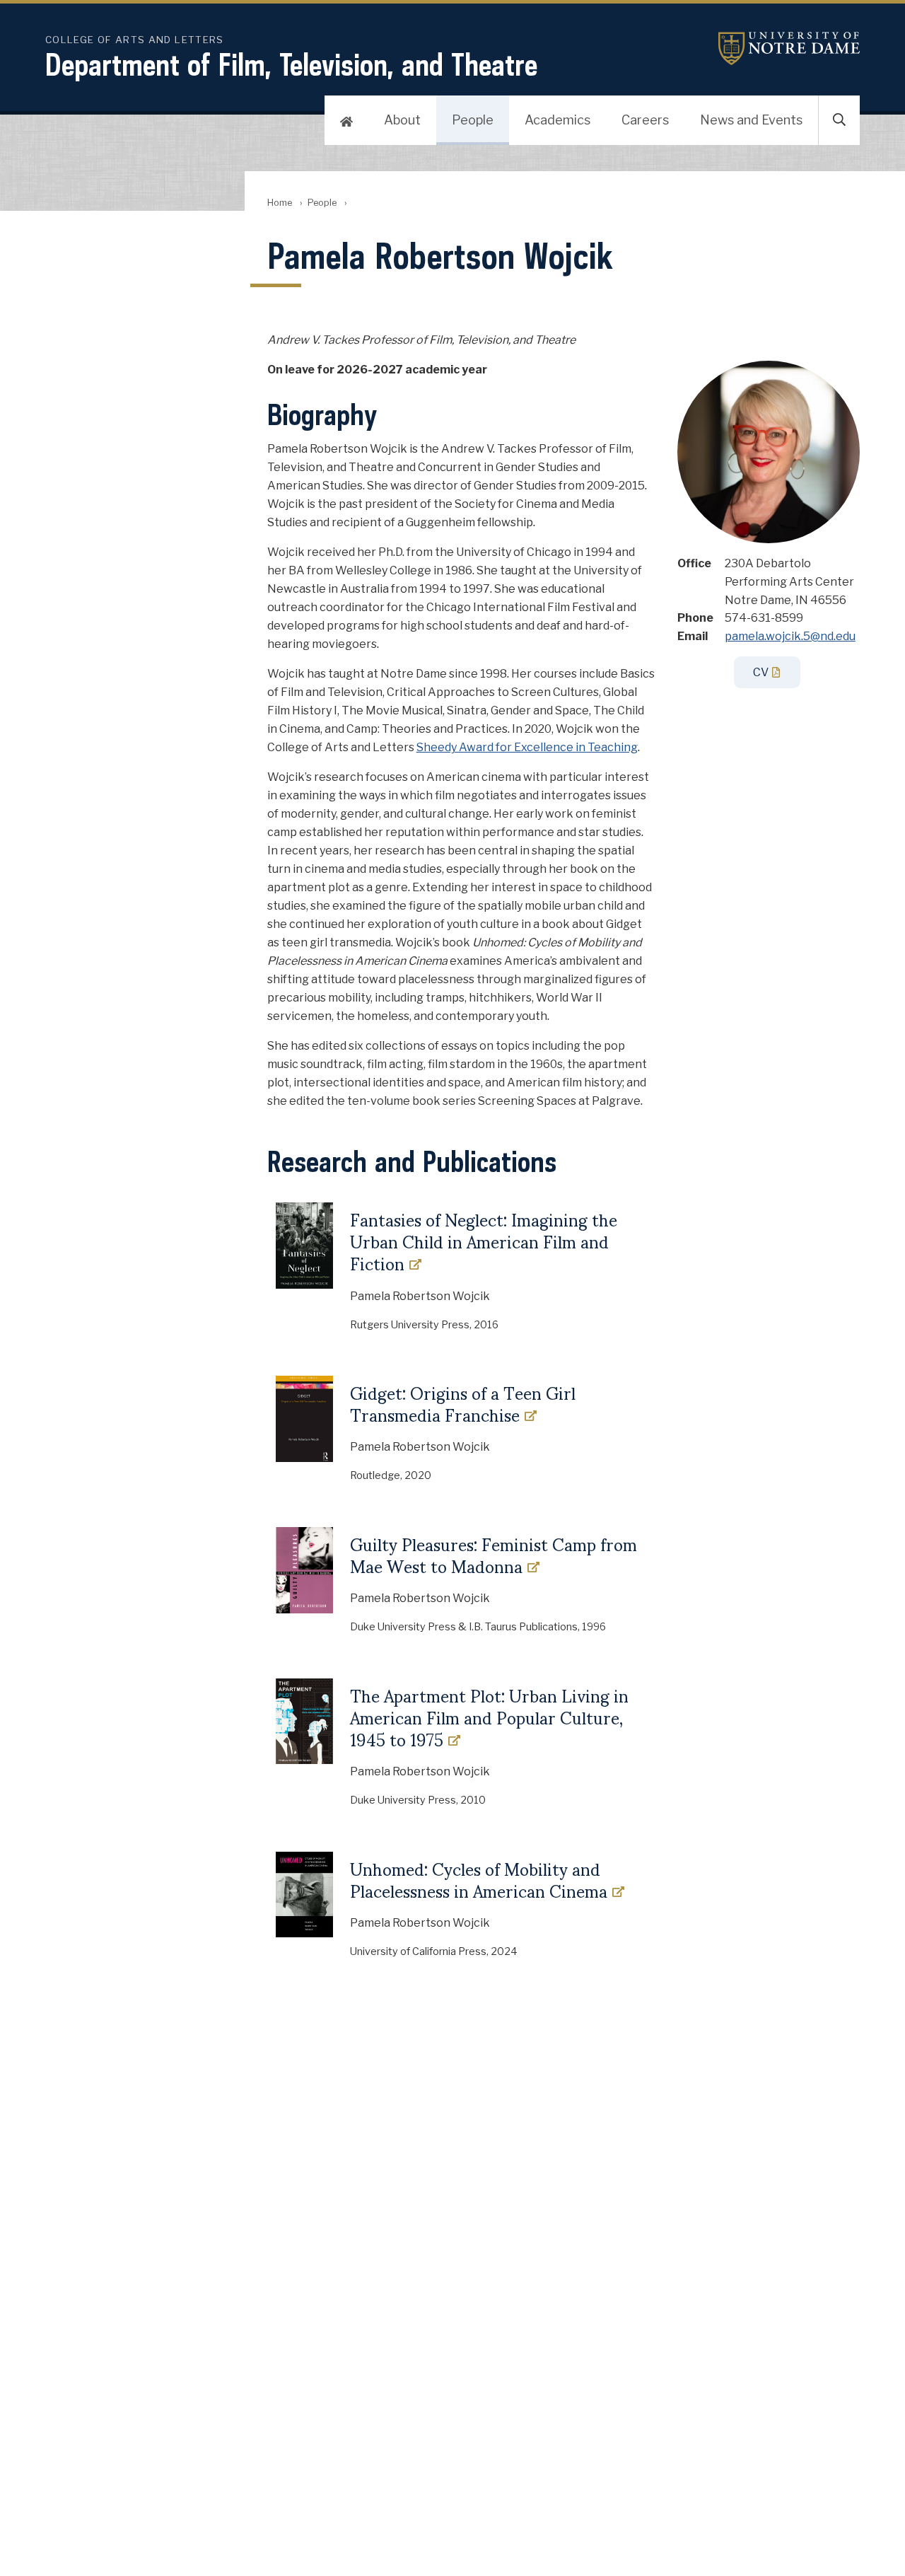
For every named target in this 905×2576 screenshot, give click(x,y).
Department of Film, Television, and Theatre (291, 64)
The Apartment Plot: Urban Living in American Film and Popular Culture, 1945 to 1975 (489, 1718)
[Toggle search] (839, 120)
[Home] (346, 120)
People (473, 120)
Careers (645, 120)
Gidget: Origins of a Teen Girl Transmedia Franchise (463, 1404)
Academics (557, 120)
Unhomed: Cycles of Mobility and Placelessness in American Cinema (479, 1880)
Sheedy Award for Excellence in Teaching (527, 747)
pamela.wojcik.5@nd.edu (790, 636)
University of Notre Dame (789, 48)
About (402, 120)
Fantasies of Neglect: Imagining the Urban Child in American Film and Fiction (484, 1242)
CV (761, 672)
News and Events (751, 120)
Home (280, 203)
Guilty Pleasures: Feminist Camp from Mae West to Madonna (494, 1555)
